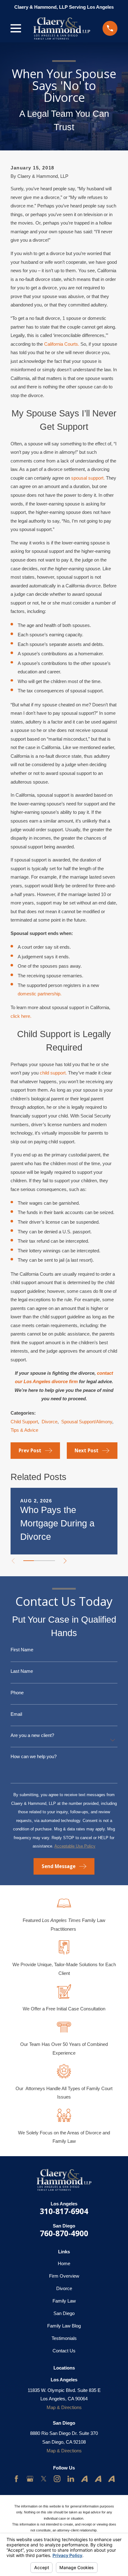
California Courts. (62, 344)
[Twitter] (44, 2479)
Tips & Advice (24, 1430)
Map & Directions (64, 2407)
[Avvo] (84, 2479)
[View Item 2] (39, 1561)
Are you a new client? (32, 1735)
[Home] (62, 28)
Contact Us (64, 2351)
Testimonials (64, 2338)
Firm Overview (64, 2276)
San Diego (64, 2313)
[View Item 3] (50, 1561)
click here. (21, 1016)
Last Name (22, 1671)
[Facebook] (16, 2479)
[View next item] (65, 1561)
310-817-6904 (64, 2211)
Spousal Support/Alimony (87, 1422)
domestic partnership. (40, 994)
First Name (22, 1650)
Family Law (64, 2301)
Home (64, 2263)
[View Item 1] (29, 1561)
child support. (53, 1073)
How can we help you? (34, 1756)
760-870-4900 (64, 2233)
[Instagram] (57, 2479)
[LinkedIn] (71, 2479)
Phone (17, 1693)
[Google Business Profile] (30, 2479)
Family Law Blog (64, 2326)
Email (16, 1714)
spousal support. (88, 478)
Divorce (50, 1422)
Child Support (24, 1422)
